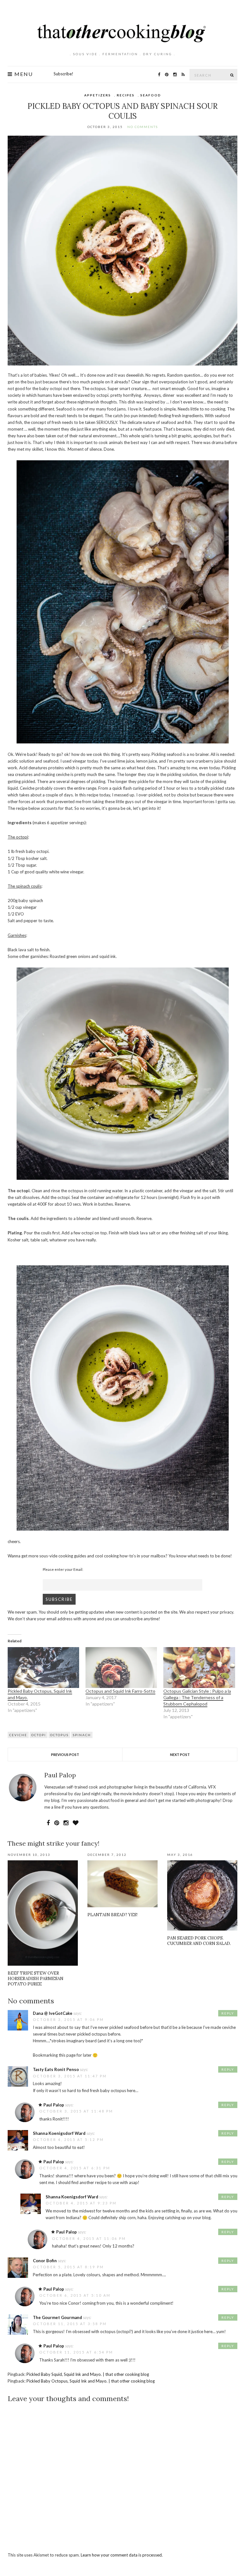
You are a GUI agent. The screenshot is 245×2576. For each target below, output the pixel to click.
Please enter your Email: (63, 1569)
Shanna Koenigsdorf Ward (59, 2133)
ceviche (18, 1735)
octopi (39, 1735)
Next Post (180, 1755)
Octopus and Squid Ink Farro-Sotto (120, 1691)
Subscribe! (63, 74)
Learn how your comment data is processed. (122, 2555)
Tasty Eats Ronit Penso (56, 2069)
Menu (23, 74)
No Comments (143, 127)
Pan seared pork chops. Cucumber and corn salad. (199, 1941)
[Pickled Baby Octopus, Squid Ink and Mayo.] (43, 1668)
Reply (228, 2013)
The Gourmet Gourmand (57, 2317)
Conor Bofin (45, 2261)
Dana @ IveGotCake (53, 2013)
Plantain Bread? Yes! (112, 1915)
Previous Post (65, 1755)
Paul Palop (54, 2105)
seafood (151, 95)
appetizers (98, 95)
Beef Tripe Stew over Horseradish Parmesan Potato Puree (36, 1979)
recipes (126, 95)
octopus (59, 1735)
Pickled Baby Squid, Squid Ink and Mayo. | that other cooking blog (88, 2374)
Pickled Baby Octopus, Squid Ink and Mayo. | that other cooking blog (91, 2381)
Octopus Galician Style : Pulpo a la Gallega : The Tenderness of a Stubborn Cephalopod (197, 1697)
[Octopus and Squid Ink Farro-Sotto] (121, 1668)
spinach (82, 1735)
